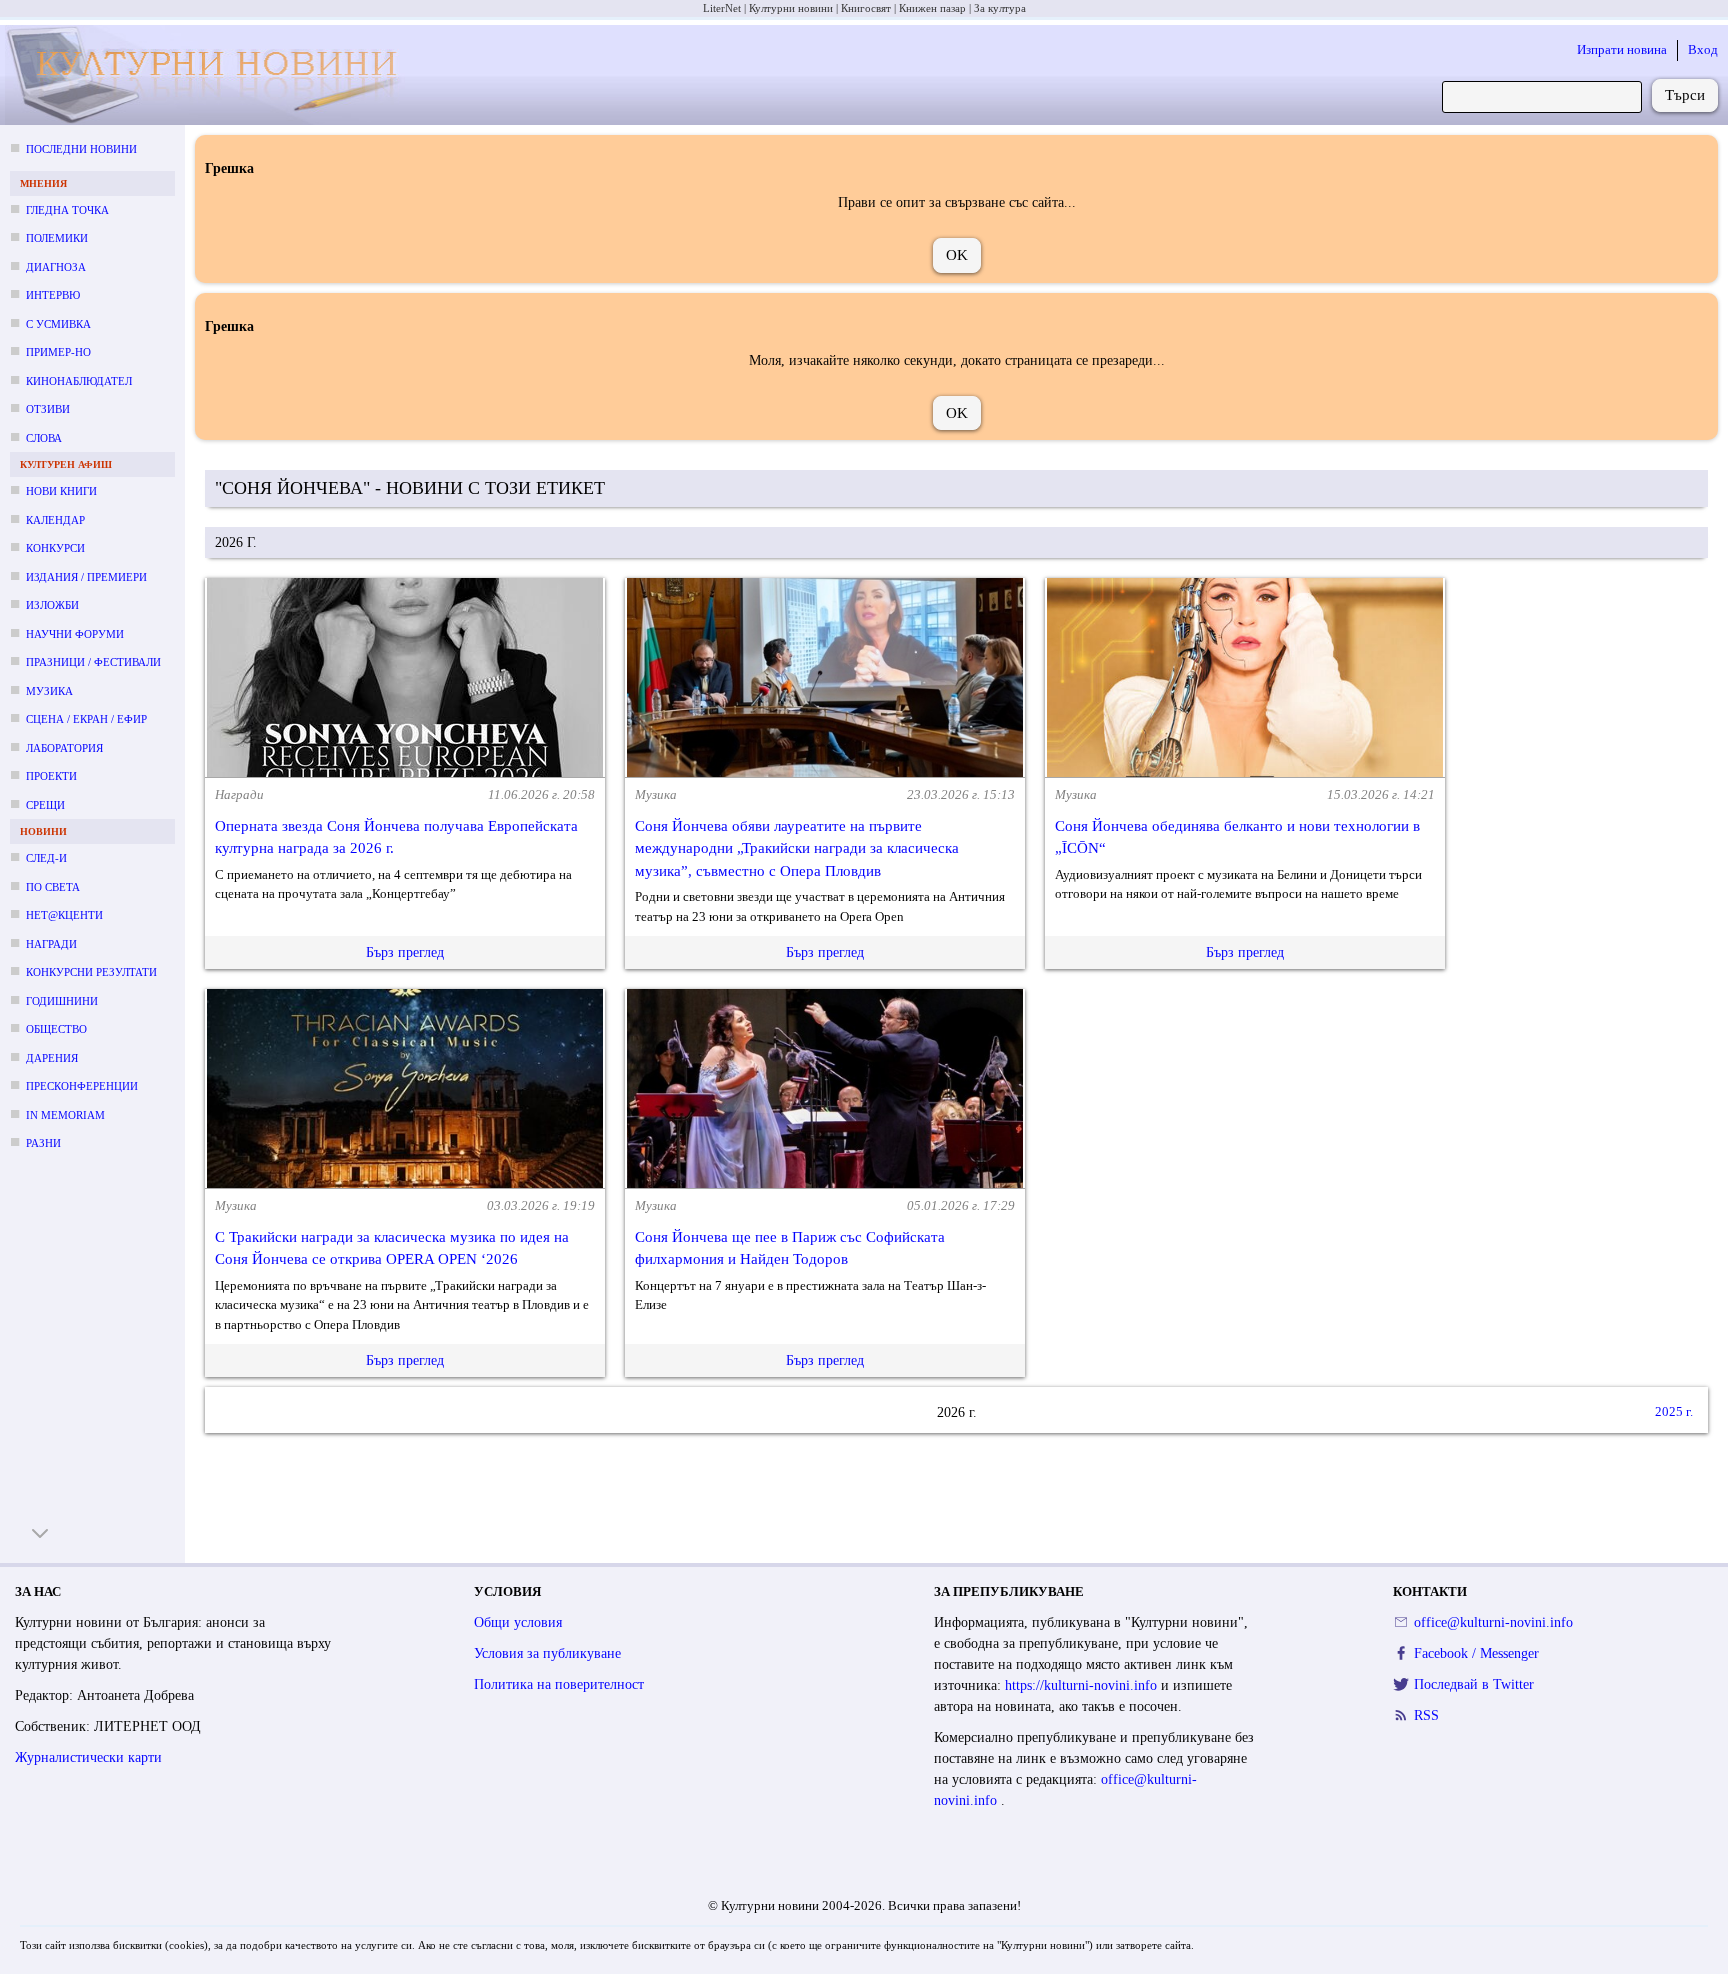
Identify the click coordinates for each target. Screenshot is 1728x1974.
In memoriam (65, 1115)
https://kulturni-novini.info (1083, 1685)
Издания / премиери (86, 577)
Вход (1703, 49)
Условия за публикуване (547, 1653)
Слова (44, 438)
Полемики (57, 238)
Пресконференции (82, 1086)
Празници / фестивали (93, 662)
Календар (55, 520)
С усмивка (58, 324)
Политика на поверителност (559, 1684)
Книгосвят (866, 8)
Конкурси (55, 548)
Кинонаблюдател (79, 381)
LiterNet (722, 8)
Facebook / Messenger (1476, 1653)
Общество (56, 1029)
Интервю (53, 295)
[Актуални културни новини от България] (210, 75)
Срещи (45, 805)
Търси (1685, 95)
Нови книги (61, 491)
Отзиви (48, 409)
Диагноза (56, 267)
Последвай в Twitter (1474, 1684)
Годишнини (62, 1001)
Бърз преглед (405, 952)
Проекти (51, 776)
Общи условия (518, 1622)
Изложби (52, 605)
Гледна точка (67, 210)
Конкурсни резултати (91, 972)
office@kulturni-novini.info (1493, 1622)
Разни (43, 1143)
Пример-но (58, 352)
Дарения (52, 1058)
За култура (1000, 8)
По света (53, 887)
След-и (46, 858)
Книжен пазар (932, 8)
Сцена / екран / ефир (86, 719)
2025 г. (1674, 1412)
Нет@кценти (64, 915)
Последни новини (81, 149)
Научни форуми (75, 634)
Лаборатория (64, 748)
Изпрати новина (1622, 49)
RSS (1426, 1715)
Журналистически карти (88, 1757)
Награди (51, 944)
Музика (49, 691)
